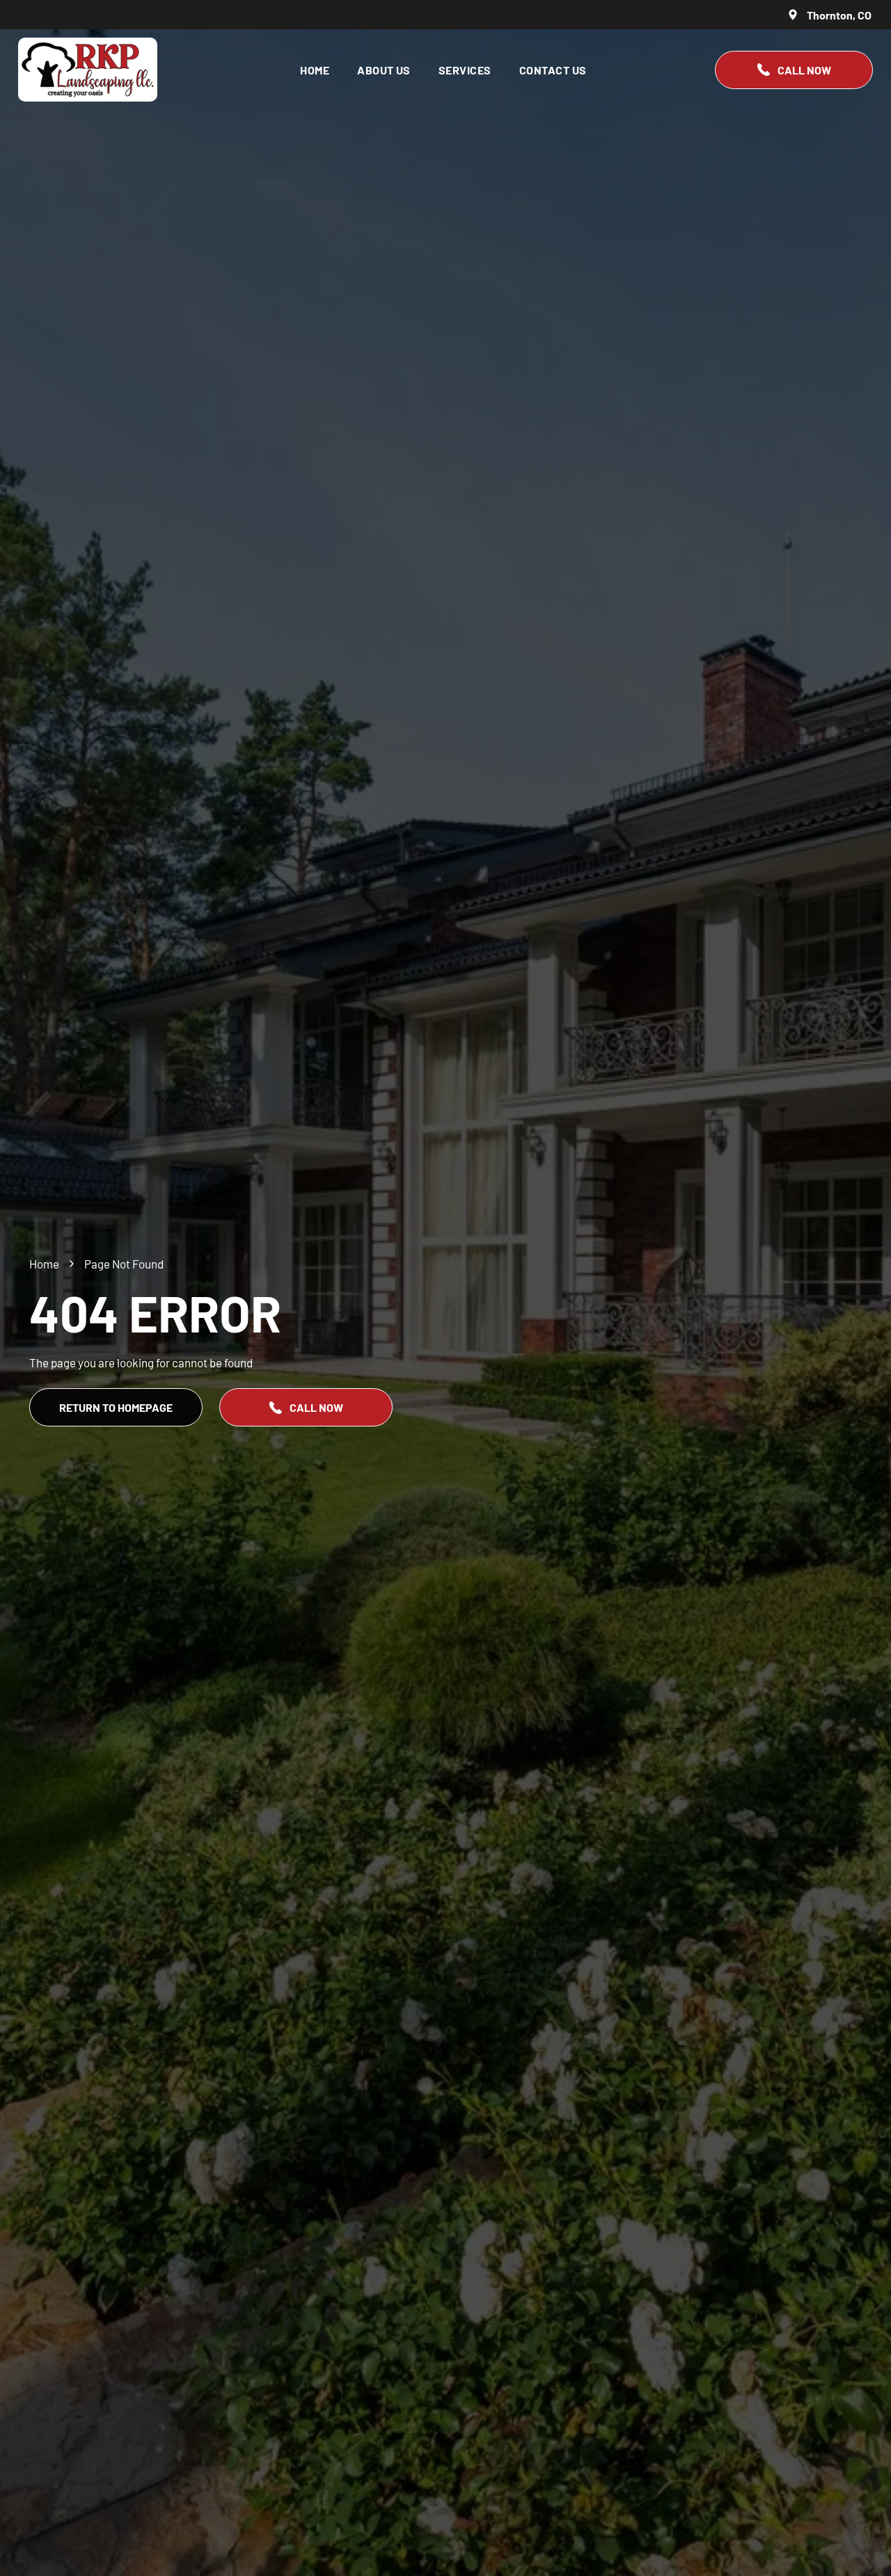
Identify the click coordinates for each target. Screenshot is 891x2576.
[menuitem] (315, 69)
